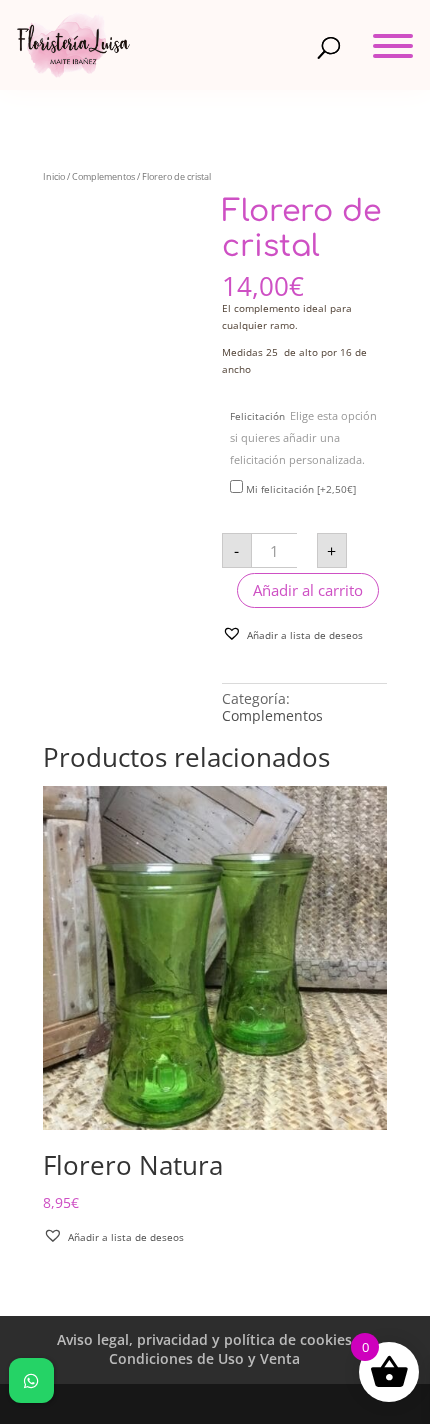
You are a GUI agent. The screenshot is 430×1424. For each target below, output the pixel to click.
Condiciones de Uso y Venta (204, 1358)
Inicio (54, 176)
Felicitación (303, 437)
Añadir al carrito (308, 590)
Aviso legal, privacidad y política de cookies (204, 1339)
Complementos (103, 176)
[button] (292, 633)
